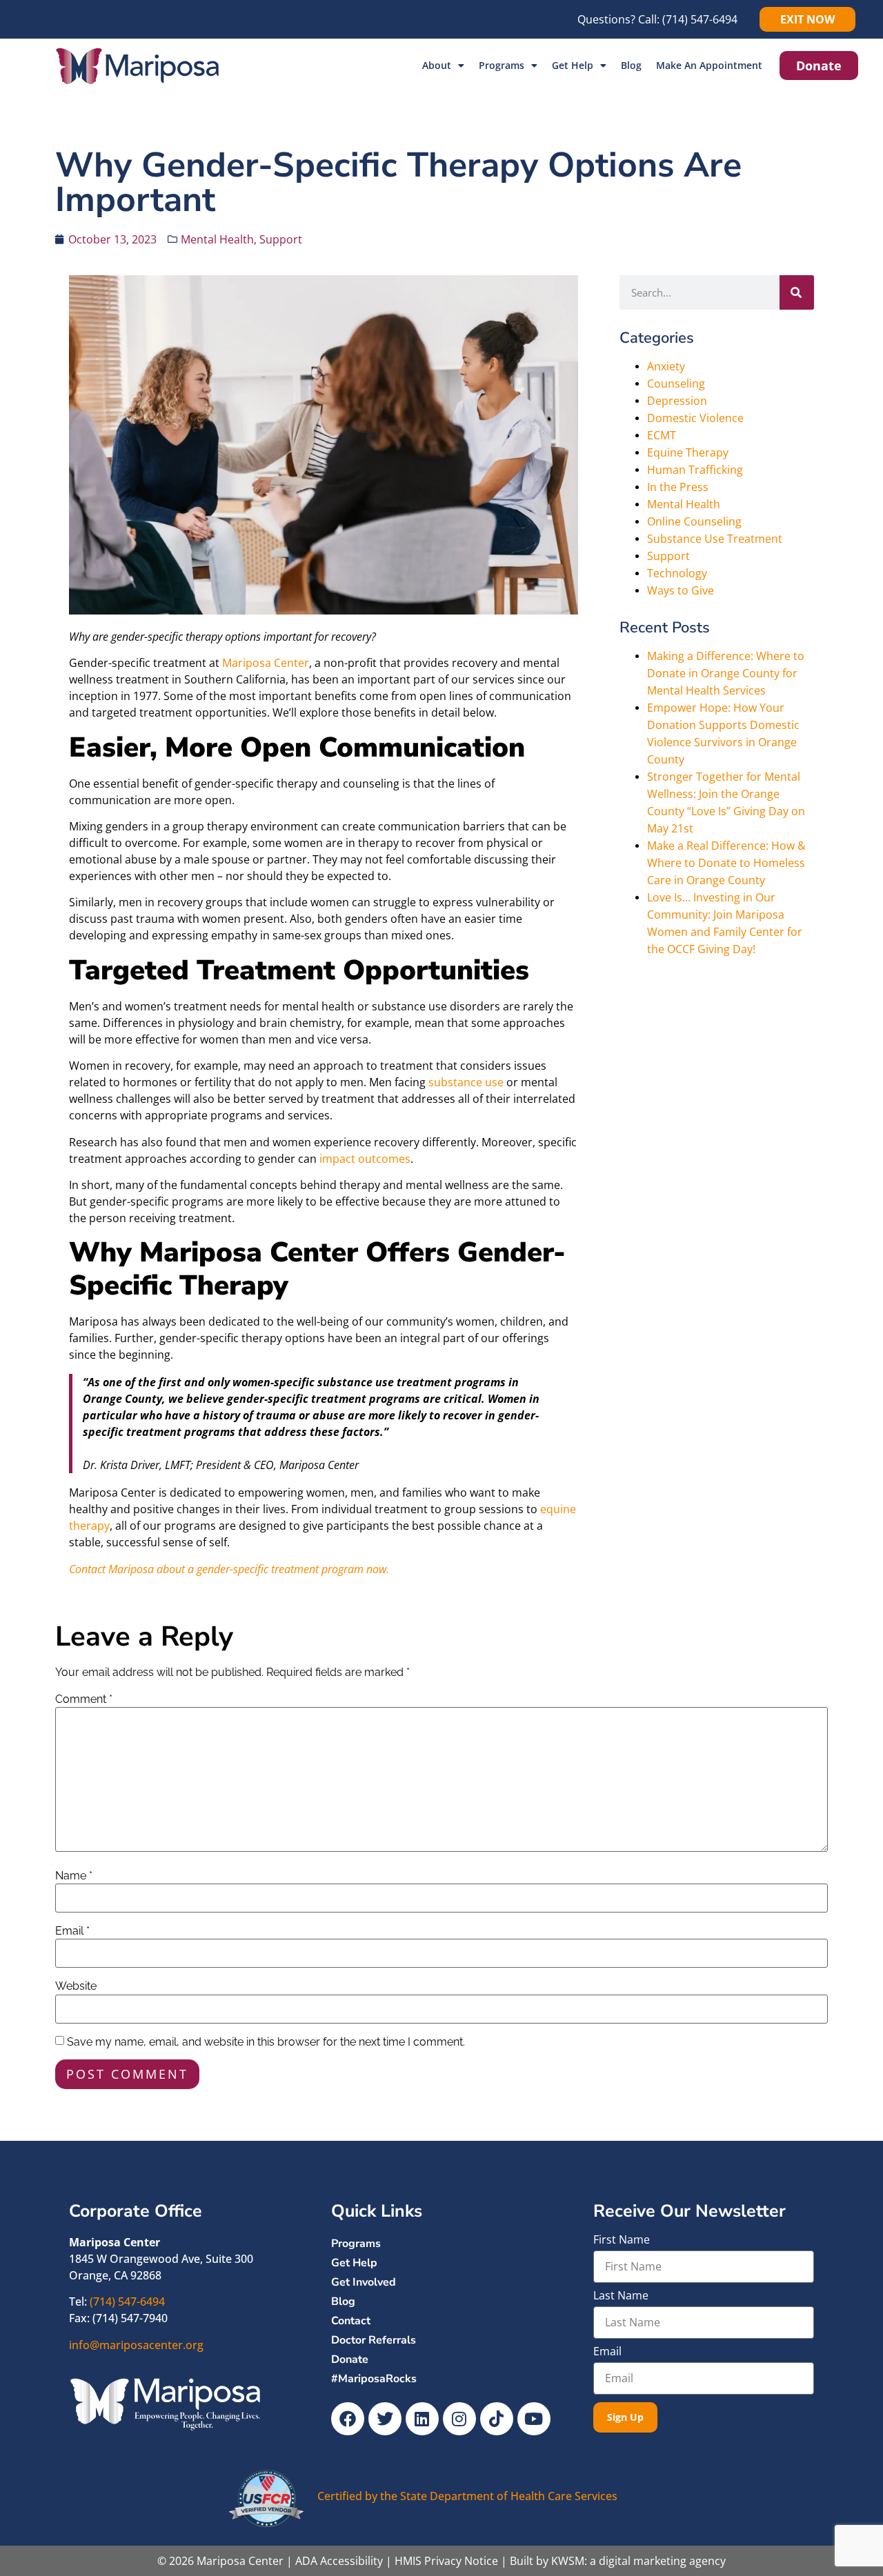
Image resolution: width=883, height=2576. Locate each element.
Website (76, 1986)
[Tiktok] (497, 2419)
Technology (677, 573)
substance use (466, 1082)
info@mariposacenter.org (136, 2345)
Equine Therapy (688, 452)
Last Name (621, 2296)
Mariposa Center (266, 663)
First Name (622, 2240)
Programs (502, 65)
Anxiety (666, 366)
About (437, 65)
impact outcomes (365, 1159)
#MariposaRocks (374, 2379)
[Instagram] (459, 2419)
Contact (351, 2321)
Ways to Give (681, 590)
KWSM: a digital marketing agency (638, 2561)
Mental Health (217, 239)
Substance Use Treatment (715, 539)
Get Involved (364, 2282)
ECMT (662, 435)
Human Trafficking (695, 470)
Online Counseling (694, 521)
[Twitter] (385, 2419)
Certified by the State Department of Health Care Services (467, 2496)
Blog (631, 65)
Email (72, 1931)
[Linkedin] (422, 2419)
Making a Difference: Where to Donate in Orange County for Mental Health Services (726, 673)
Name (74, 1876)
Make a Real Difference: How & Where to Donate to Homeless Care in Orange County (726, 863)
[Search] (797, 292)
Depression (677, 401)
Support (281, 239)
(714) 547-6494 (700, 19)
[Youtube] (534, 2419)
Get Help (573, 65)
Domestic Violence (695, 418)
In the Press (678, 487)
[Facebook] (348, 2419)
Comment (84, 1699)
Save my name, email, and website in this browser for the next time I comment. (266, 2042)
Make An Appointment (709, 65)
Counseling (676, 383)
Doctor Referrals (374, 2340)
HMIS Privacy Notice (446, 2561)
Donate (350, 2359)
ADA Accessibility (339, 2561)
